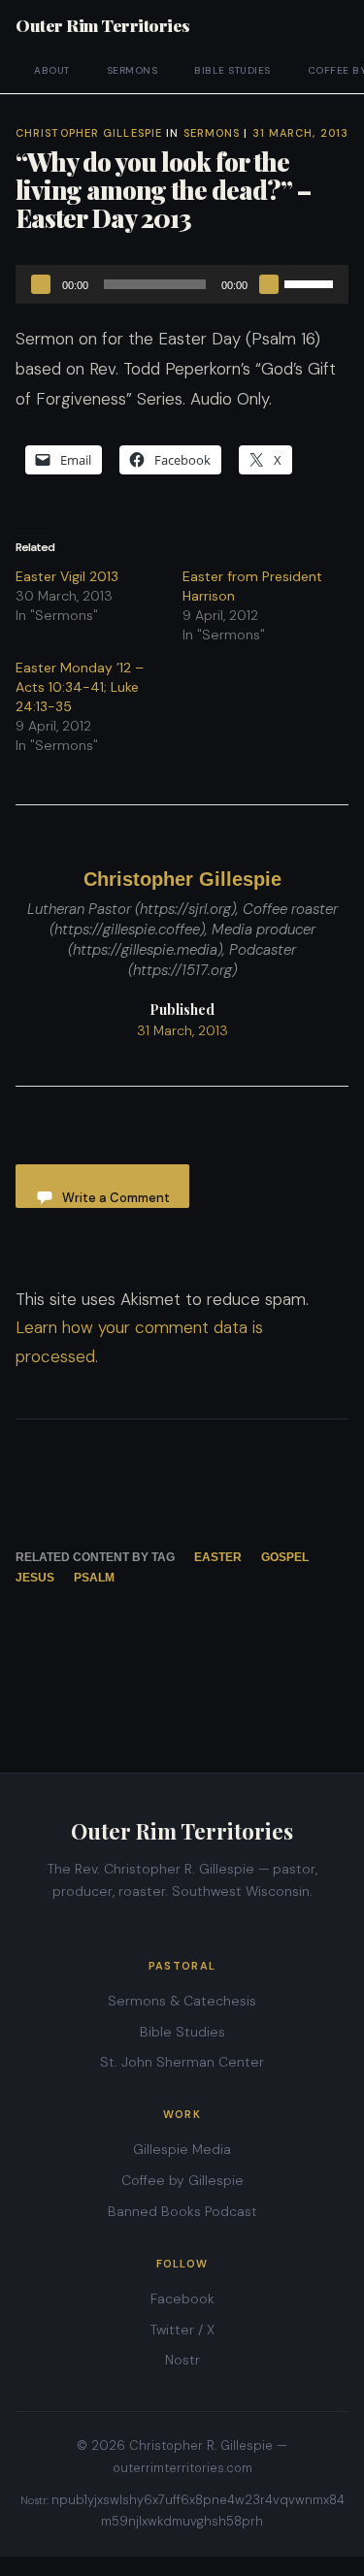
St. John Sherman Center (182, 2062)
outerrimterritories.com (182, 2468)
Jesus (35, 1578)
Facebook (182, 2299)
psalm (94, 1578)
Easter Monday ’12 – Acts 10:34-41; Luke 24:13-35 (80, 687)
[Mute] (269, 284)
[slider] (312, 282)
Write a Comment (116, 1198)
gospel (285, 1557)
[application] (182, 284)
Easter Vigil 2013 (67, 576)
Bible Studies (232, 70)
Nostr (182, 2360)
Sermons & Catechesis (182, 2001)
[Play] (41, 284)
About (52, 70)
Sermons (132, 70)
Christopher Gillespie (89, 133)
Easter (218, 1557)
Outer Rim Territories (103, 25)
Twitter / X (182, 2330)
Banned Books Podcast (182, 2211)
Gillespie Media (182, 2149)
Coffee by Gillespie (182, 2180)
